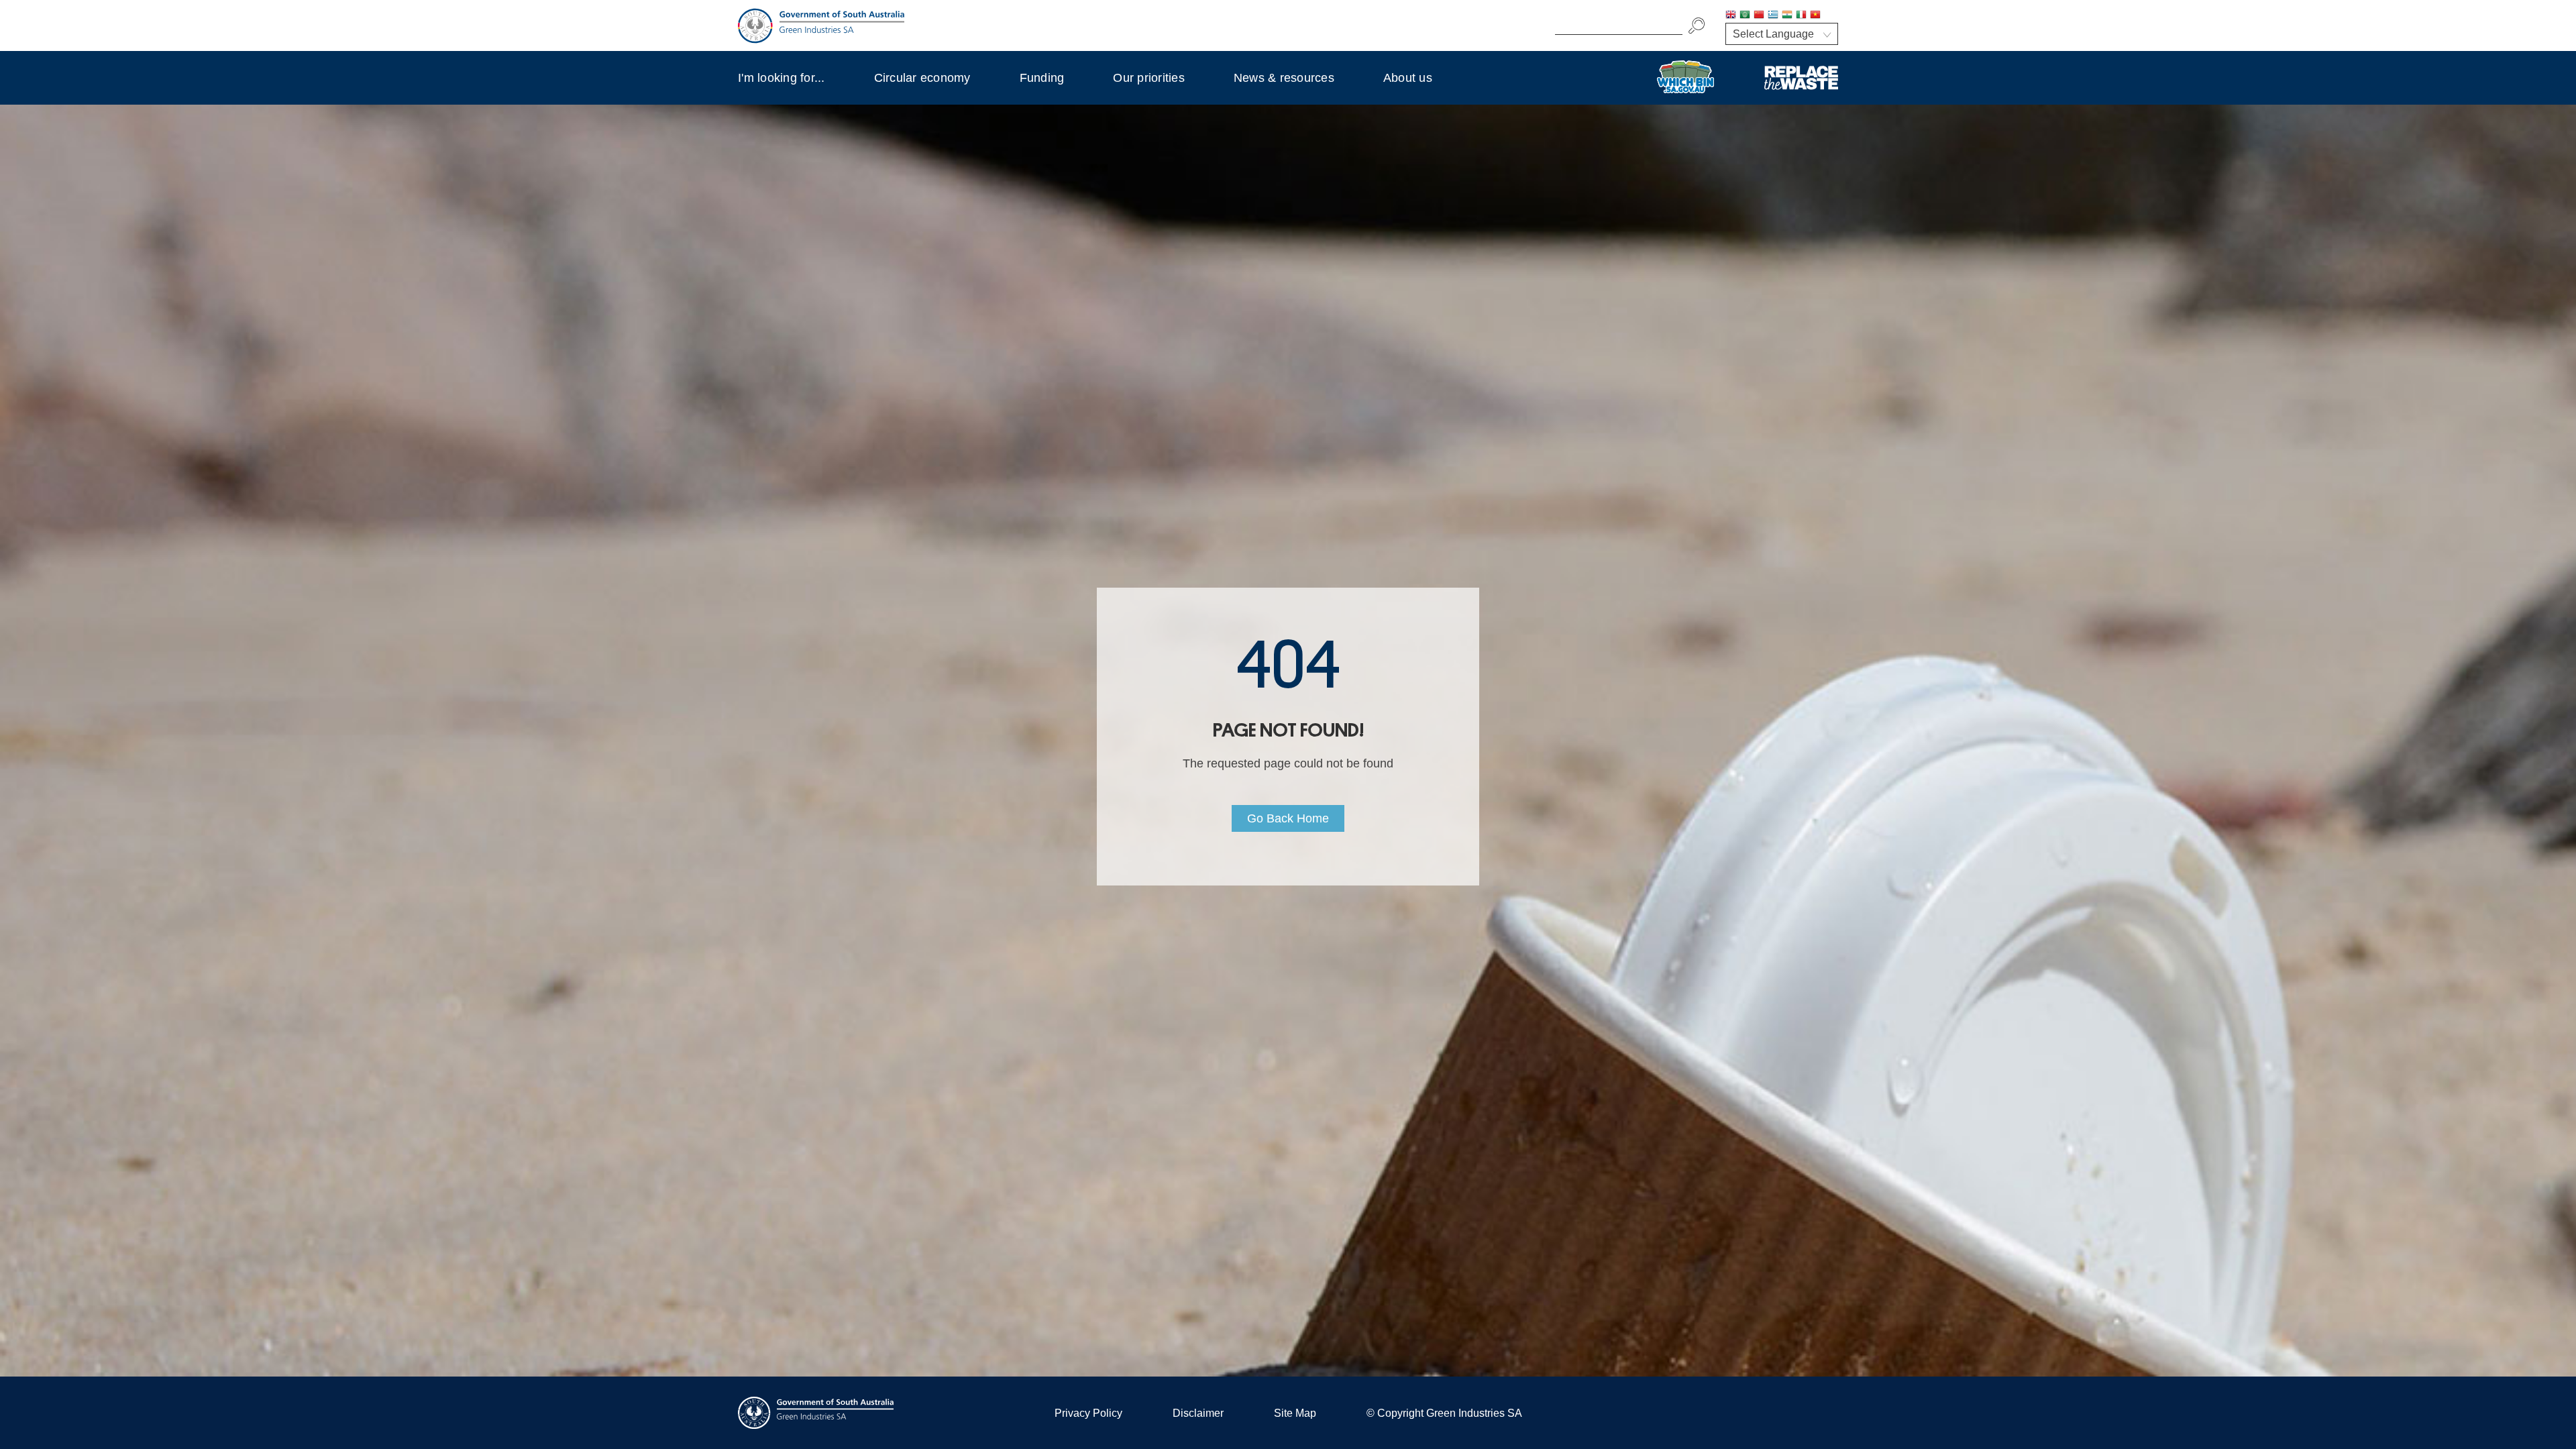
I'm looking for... (782, 78)
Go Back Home (1288, 818)
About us (1408, 78)
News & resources (1284, 78)
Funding (1042, 78)
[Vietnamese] (1815, 16)
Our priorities (1149, 78)
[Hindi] (1787, 16)
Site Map (1295, 1413)
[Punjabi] (1829, 16)
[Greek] (1773, 16)
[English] (1731, 16)
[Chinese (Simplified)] (1759, 16)
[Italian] (1801, 16)
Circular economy (922, 78)
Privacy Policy (1088, 1413)
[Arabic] (1745, 16)
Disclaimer (1198, 1413)
